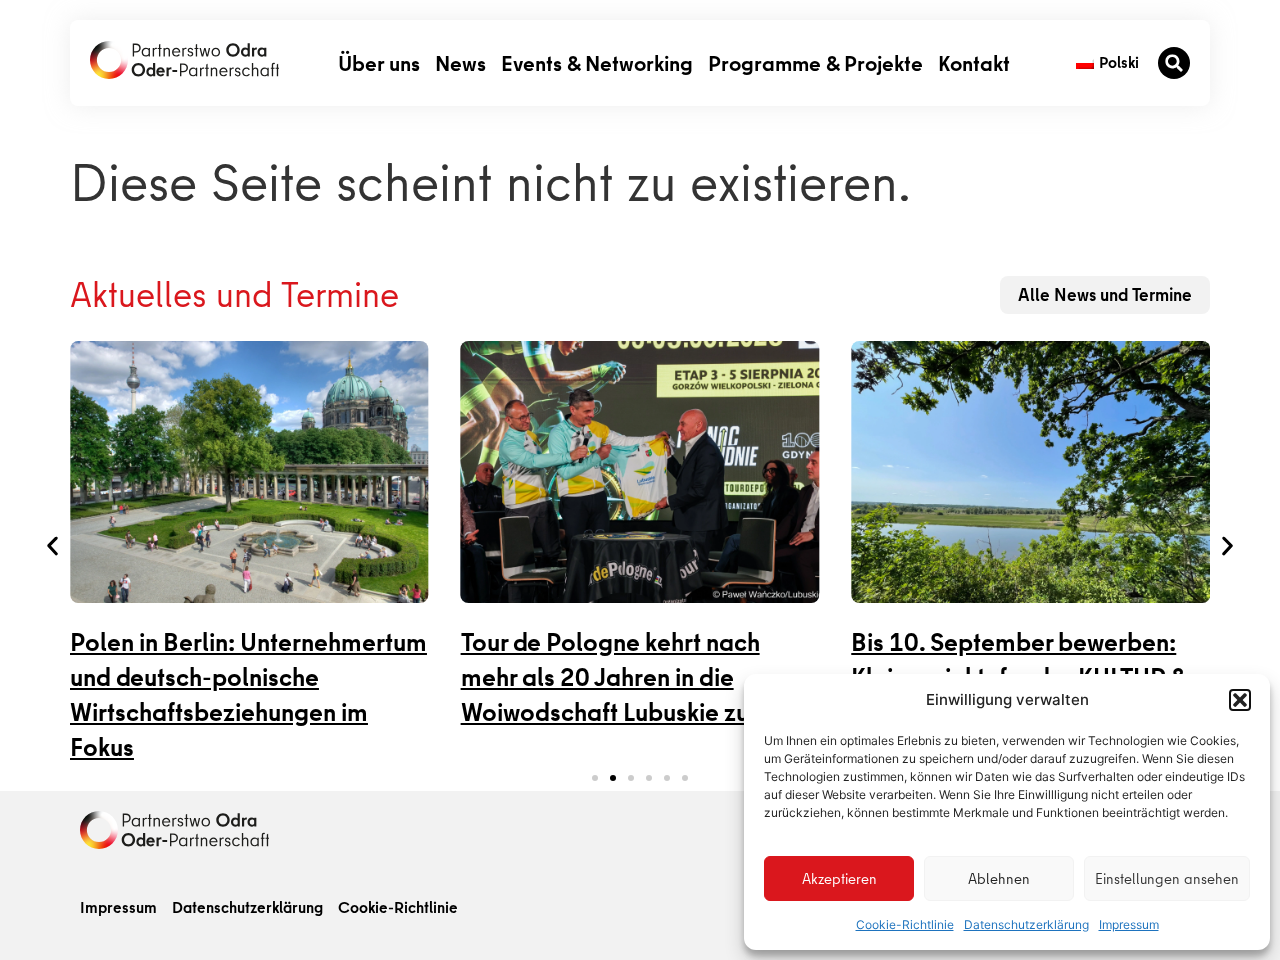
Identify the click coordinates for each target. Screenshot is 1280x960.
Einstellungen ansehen (1167, 879)
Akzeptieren (839, 879)
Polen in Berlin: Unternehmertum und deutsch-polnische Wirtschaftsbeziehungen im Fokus (248, 695)
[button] (1240, 700)
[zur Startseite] (184, 60)
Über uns (379, 62)
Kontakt (974, 62)
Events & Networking (597, 62)
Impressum (1129, 924)
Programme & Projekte (815, 62)
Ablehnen (999, 879)
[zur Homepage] (174, 830)
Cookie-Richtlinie (905, 924)
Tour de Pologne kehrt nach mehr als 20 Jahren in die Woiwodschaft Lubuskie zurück (628, 677)
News (460, 62)
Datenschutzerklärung (1026, 924)
